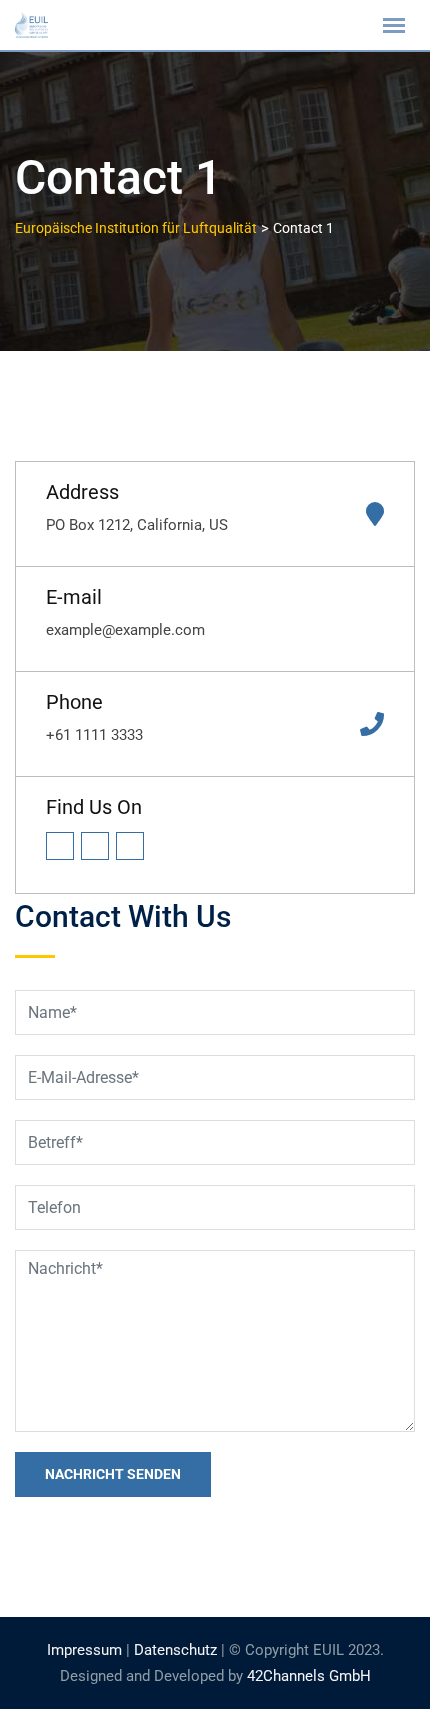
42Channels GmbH (309, 1676)
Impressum (84, 1650)
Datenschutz (175, 1650)
